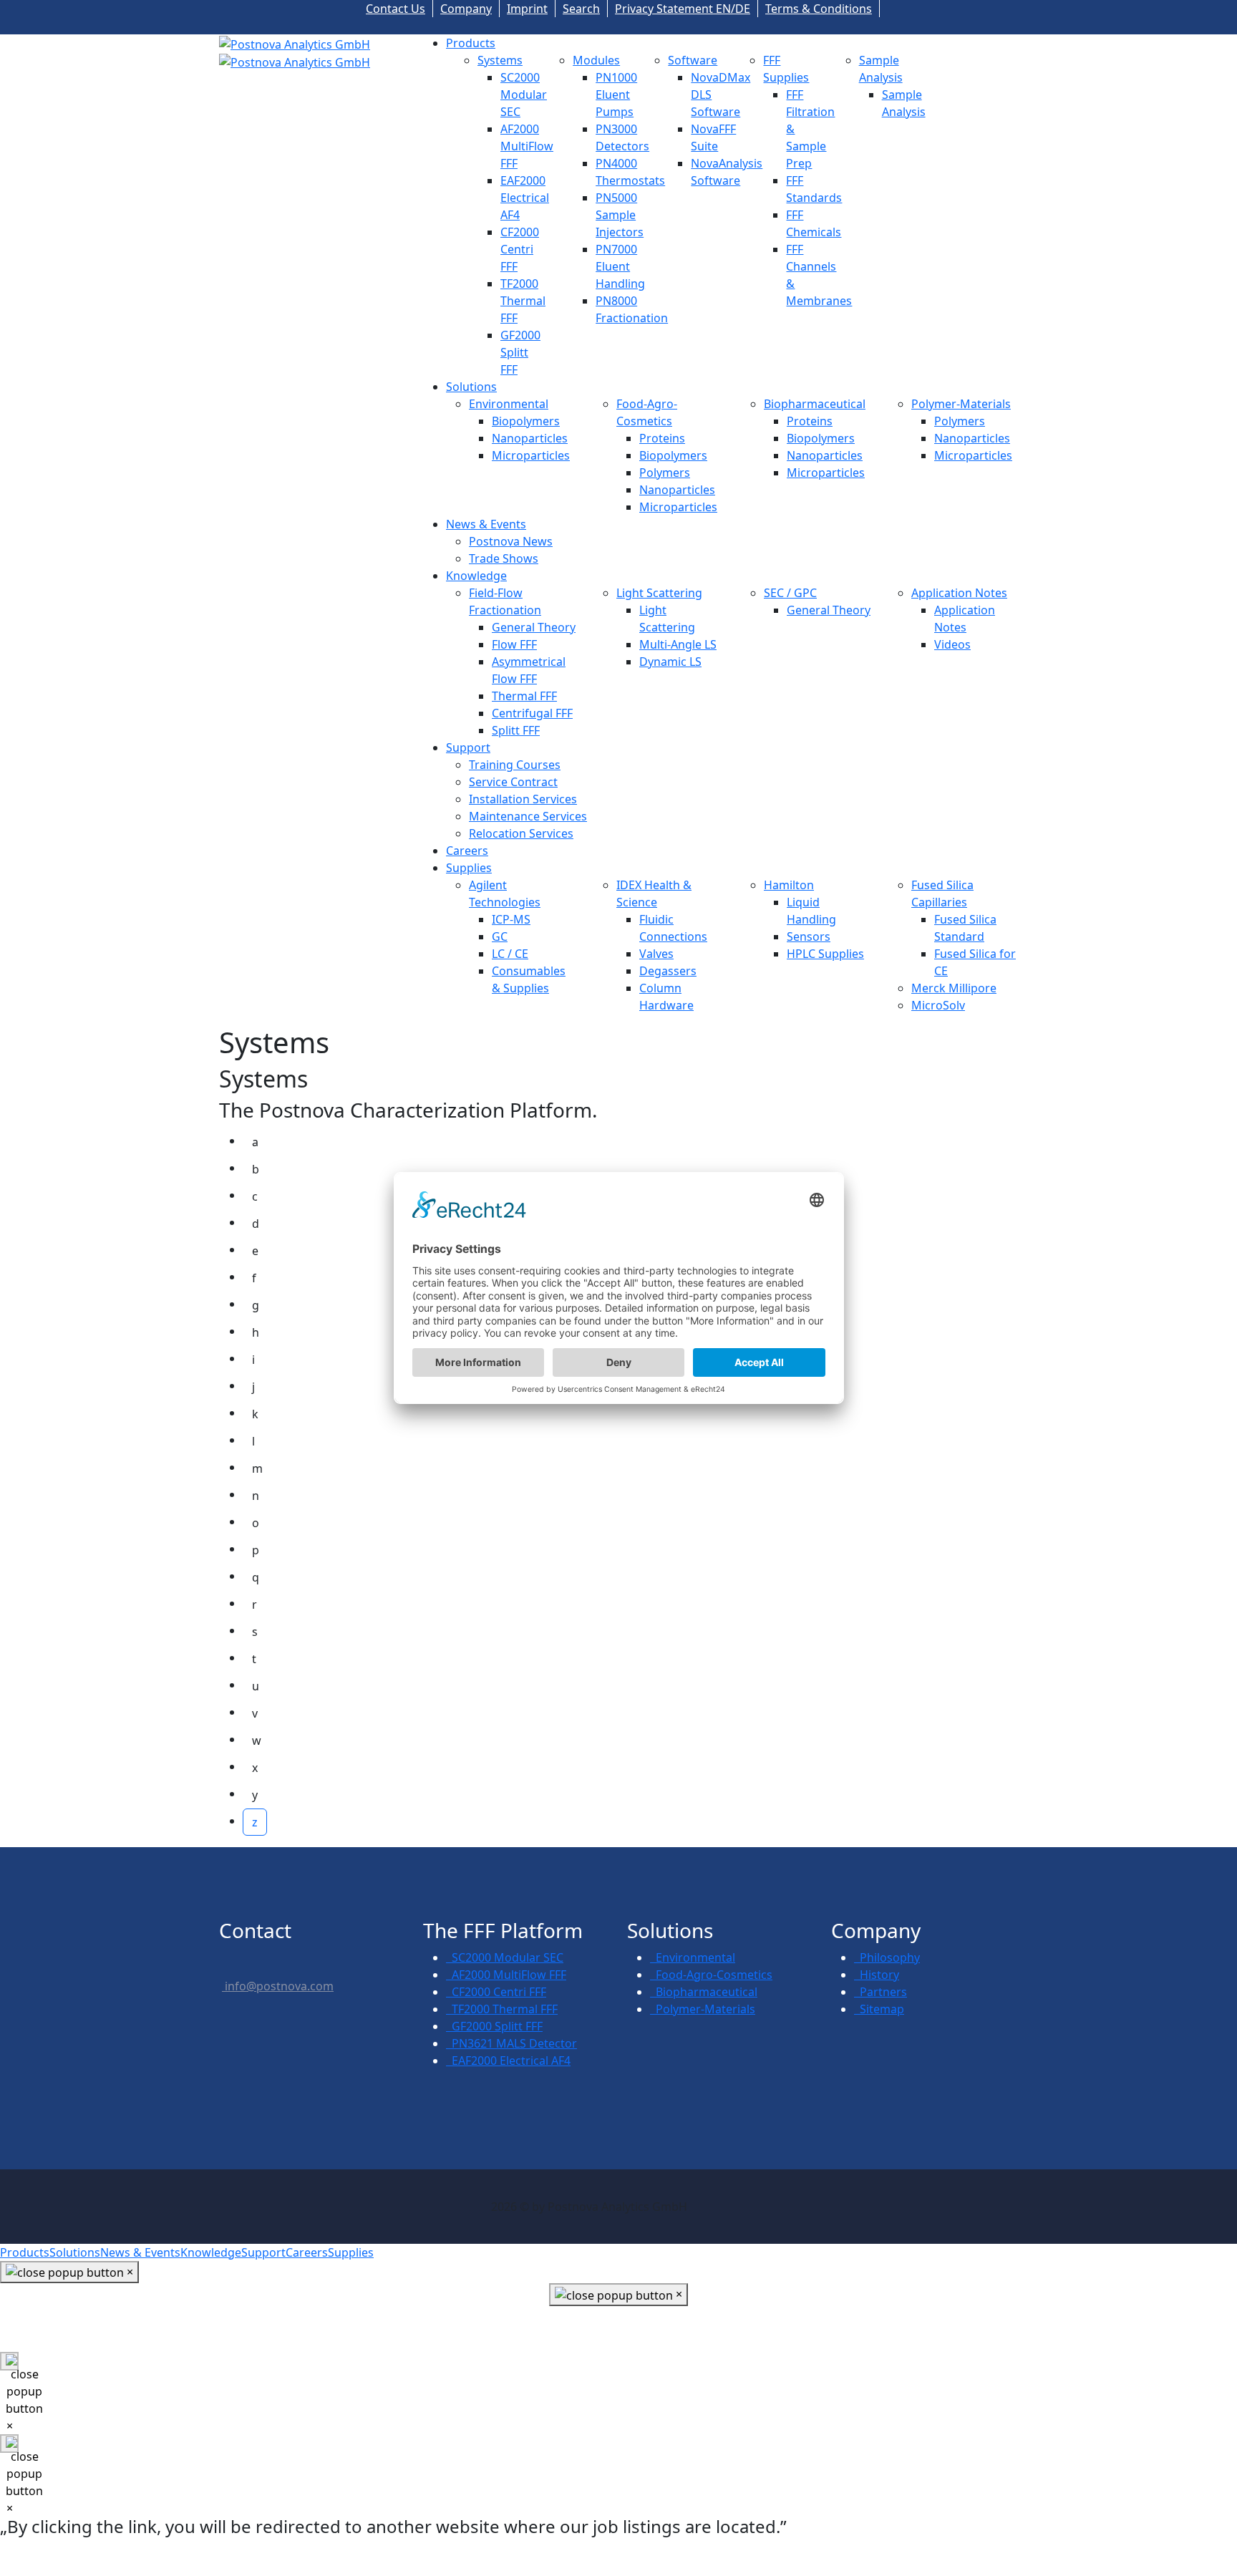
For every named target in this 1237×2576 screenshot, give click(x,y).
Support (468, 747)
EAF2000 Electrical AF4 (525, 198)
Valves (656, 954)
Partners (881, 1992)
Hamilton (789, 885)
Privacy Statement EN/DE (683, 9)
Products (471, 43)
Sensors (809, 936)
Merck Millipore (954, 988)
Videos (952, 644)
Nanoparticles (530, 438)
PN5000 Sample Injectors (620, 215)
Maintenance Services (528, 816)
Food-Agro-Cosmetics (711, 1975)
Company (466, 9)
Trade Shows (504, 558)
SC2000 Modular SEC (524, 95)
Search (581, 9)
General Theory (534, 627)
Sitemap (879, 2009)
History (877, 1975)
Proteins (662, 438)
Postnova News (511, 541)
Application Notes (959, 593)
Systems (500, 60)
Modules (596, 60)
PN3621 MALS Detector (511, 2043)
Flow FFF (514, 644)
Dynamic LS (670, 662)
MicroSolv (938, 1005)
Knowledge (476, 576)
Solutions (471, 387)
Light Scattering (659, 593)
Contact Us (396, 9)
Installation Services (523, 799)
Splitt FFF (516, 730)
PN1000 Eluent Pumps (616, 95)
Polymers (665, 473)
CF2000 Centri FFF (520, 249)
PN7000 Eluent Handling (620, 266)
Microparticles (531, 455)
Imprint (527, 9)
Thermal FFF (524, 696)
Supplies (469, 868)
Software (693, 60)
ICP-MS (511, 919)
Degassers (668, 971)
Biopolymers (526, 421)
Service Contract (513, 782)
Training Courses (515, 765)
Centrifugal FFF (532, 713)
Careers (467, 851)
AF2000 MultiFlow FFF (527, 146)
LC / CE (510, 954)
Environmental (509, 404)
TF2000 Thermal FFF (523, 301)
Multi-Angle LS (678, 644)
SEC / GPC (790, 593)
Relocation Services (521, 833)
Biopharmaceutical (815, 404)
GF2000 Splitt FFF (520, 352)
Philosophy (887, 1957)
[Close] (9, 2361)
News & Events (486, 524)
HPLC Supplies (825, 954)
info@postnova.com (278, 1986)
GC (500, 936)
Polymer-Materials (961, 404)
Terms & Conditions (819, 9)
